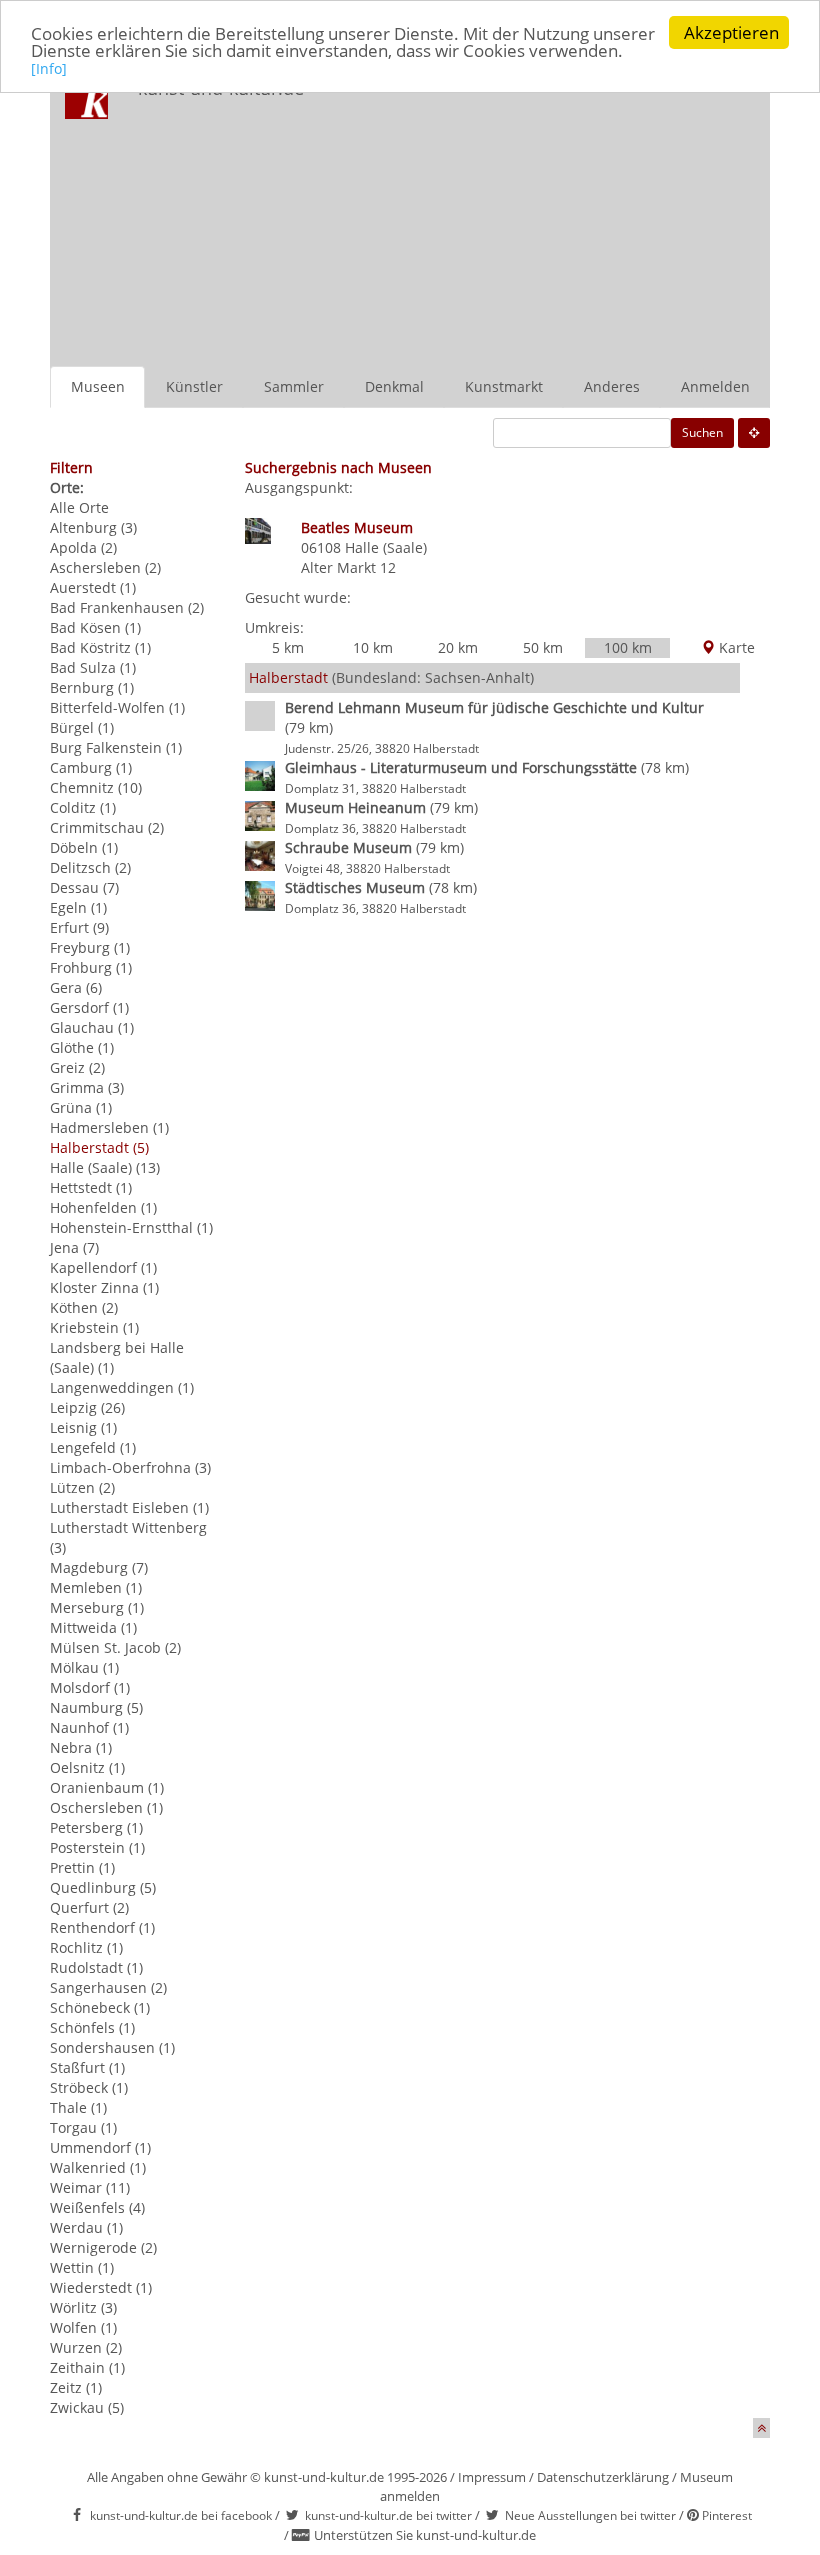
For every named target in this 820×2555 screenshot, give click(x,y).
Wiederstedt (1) (101, 2287)
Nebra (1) (81, 1747)
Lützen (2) (82, 1487)
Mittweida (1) (93, 1627)
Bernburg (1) (92, 687)
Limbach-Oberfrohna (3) (130, 1467)
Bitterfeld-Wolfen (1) (117, 707)
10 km (373, 647)
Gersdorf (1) (89, 1007)
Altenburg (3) (93, 527)
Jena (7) (74, 1247)
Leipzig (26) (87, 1407)
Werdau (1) (86, 2227)
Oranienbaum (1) (107, 1787)
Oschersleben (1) (106, 1807)
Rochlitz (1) (86, 1947)
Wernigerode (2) (103, 2247)
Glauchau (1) (92, 1027)
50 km (543, 647)
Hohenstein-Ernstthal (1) (131, 1227)
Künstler (194, 386)
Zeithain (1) (87, 2367)
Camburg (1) (91, 767)
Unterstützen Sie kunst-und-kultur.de (425, 2535)
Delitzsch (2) (90, 867)
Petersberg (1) (96, 1827)
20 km (458, 647)
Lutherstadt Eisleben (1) (129, 1507)
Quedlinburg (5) (103, 1887)
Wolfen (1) (83, 2327)
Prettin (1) (82, 1867)
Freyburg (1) (90, 947)
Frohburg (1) (91, 967)
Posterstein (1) (97, 1847)
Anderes (612, 386)
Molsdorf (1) (90, 1687)
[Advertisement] (554, 216)
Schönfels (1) (92, 2027)
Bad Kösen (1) (95, 627)
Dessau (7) (84, 887)
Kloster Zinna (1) (104, 1287)
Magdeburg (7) (99, 1567)
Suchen (702, 432)
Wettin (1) (82, 2267)
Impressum (492, 2477)
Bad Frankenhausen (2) (127, 607)
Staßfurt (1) (87, 2067)
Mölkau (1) (84, 1667)
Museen (98, 386)
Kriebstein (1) (94, 1327)
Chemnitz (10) (96, 787)
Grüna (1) (81, 1107)
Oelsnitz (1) (87, 1767)
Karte (735, 647)
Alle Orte (79, 507)
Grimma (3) (87, 1087)
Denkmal (394, 386)
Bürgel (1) (82, 727)
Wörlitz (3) (83, 2307)
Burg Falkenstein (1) (116, 747)
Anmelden (715, 386)
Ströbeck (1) (89, 2087)
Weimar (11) (90, 2187)
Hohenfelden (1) (103, 1207)
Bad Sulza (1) (93, 667)
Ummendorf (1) (100, 2147)
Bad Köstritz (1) (100, 647)
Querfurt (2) (89, 1907)
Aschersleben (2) (105, 567)
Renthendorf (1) (102, 1927)
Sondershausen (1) (112, 2047)
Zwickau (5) (87, 2407)
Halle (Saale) (386, 547)
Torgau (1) (83, 2127)
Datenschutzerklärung (603, 2477)
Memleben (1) (96, 1587)
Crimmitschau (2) (107, 827)
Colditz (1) (83, 807)
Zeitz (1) (76, 2387)
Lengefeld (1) (93, 1447)
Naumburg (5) (96, 1707)
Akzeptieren (731, 32)
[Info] (49, 68)
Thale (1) (78, 2107)
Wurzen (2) (86, 2347)
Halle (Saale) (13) (105, 1167)
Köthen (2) (84, 1307)
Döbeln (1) (84, 847)
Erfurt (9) (79, 927)
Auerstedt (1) (93, 587)
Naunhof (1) (89, 1727)
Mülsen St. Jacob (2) (115, 1647)
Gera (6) (76, 987)
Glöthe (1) (82, 1047)
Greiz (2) (77, 1067)
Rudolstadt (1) (96, 1967)
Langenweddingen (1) (122, 1387)
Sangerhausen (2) (108, 1987)
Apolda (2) (83, 547)
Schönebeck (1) (100, 2007)
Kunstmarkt (504, 386)
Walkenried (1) (98, 2167)
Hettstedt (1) (91, 1187)
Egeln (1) (78, 907)
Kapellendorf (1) (103, 1267)
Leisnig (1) (83, 1427)
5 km (288, 647)
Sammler (294, 386)
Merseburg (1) (97, 1607)
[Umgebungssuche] (754, 433)
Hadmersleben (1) (109, 1127)
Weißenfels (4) (97, 2207)
